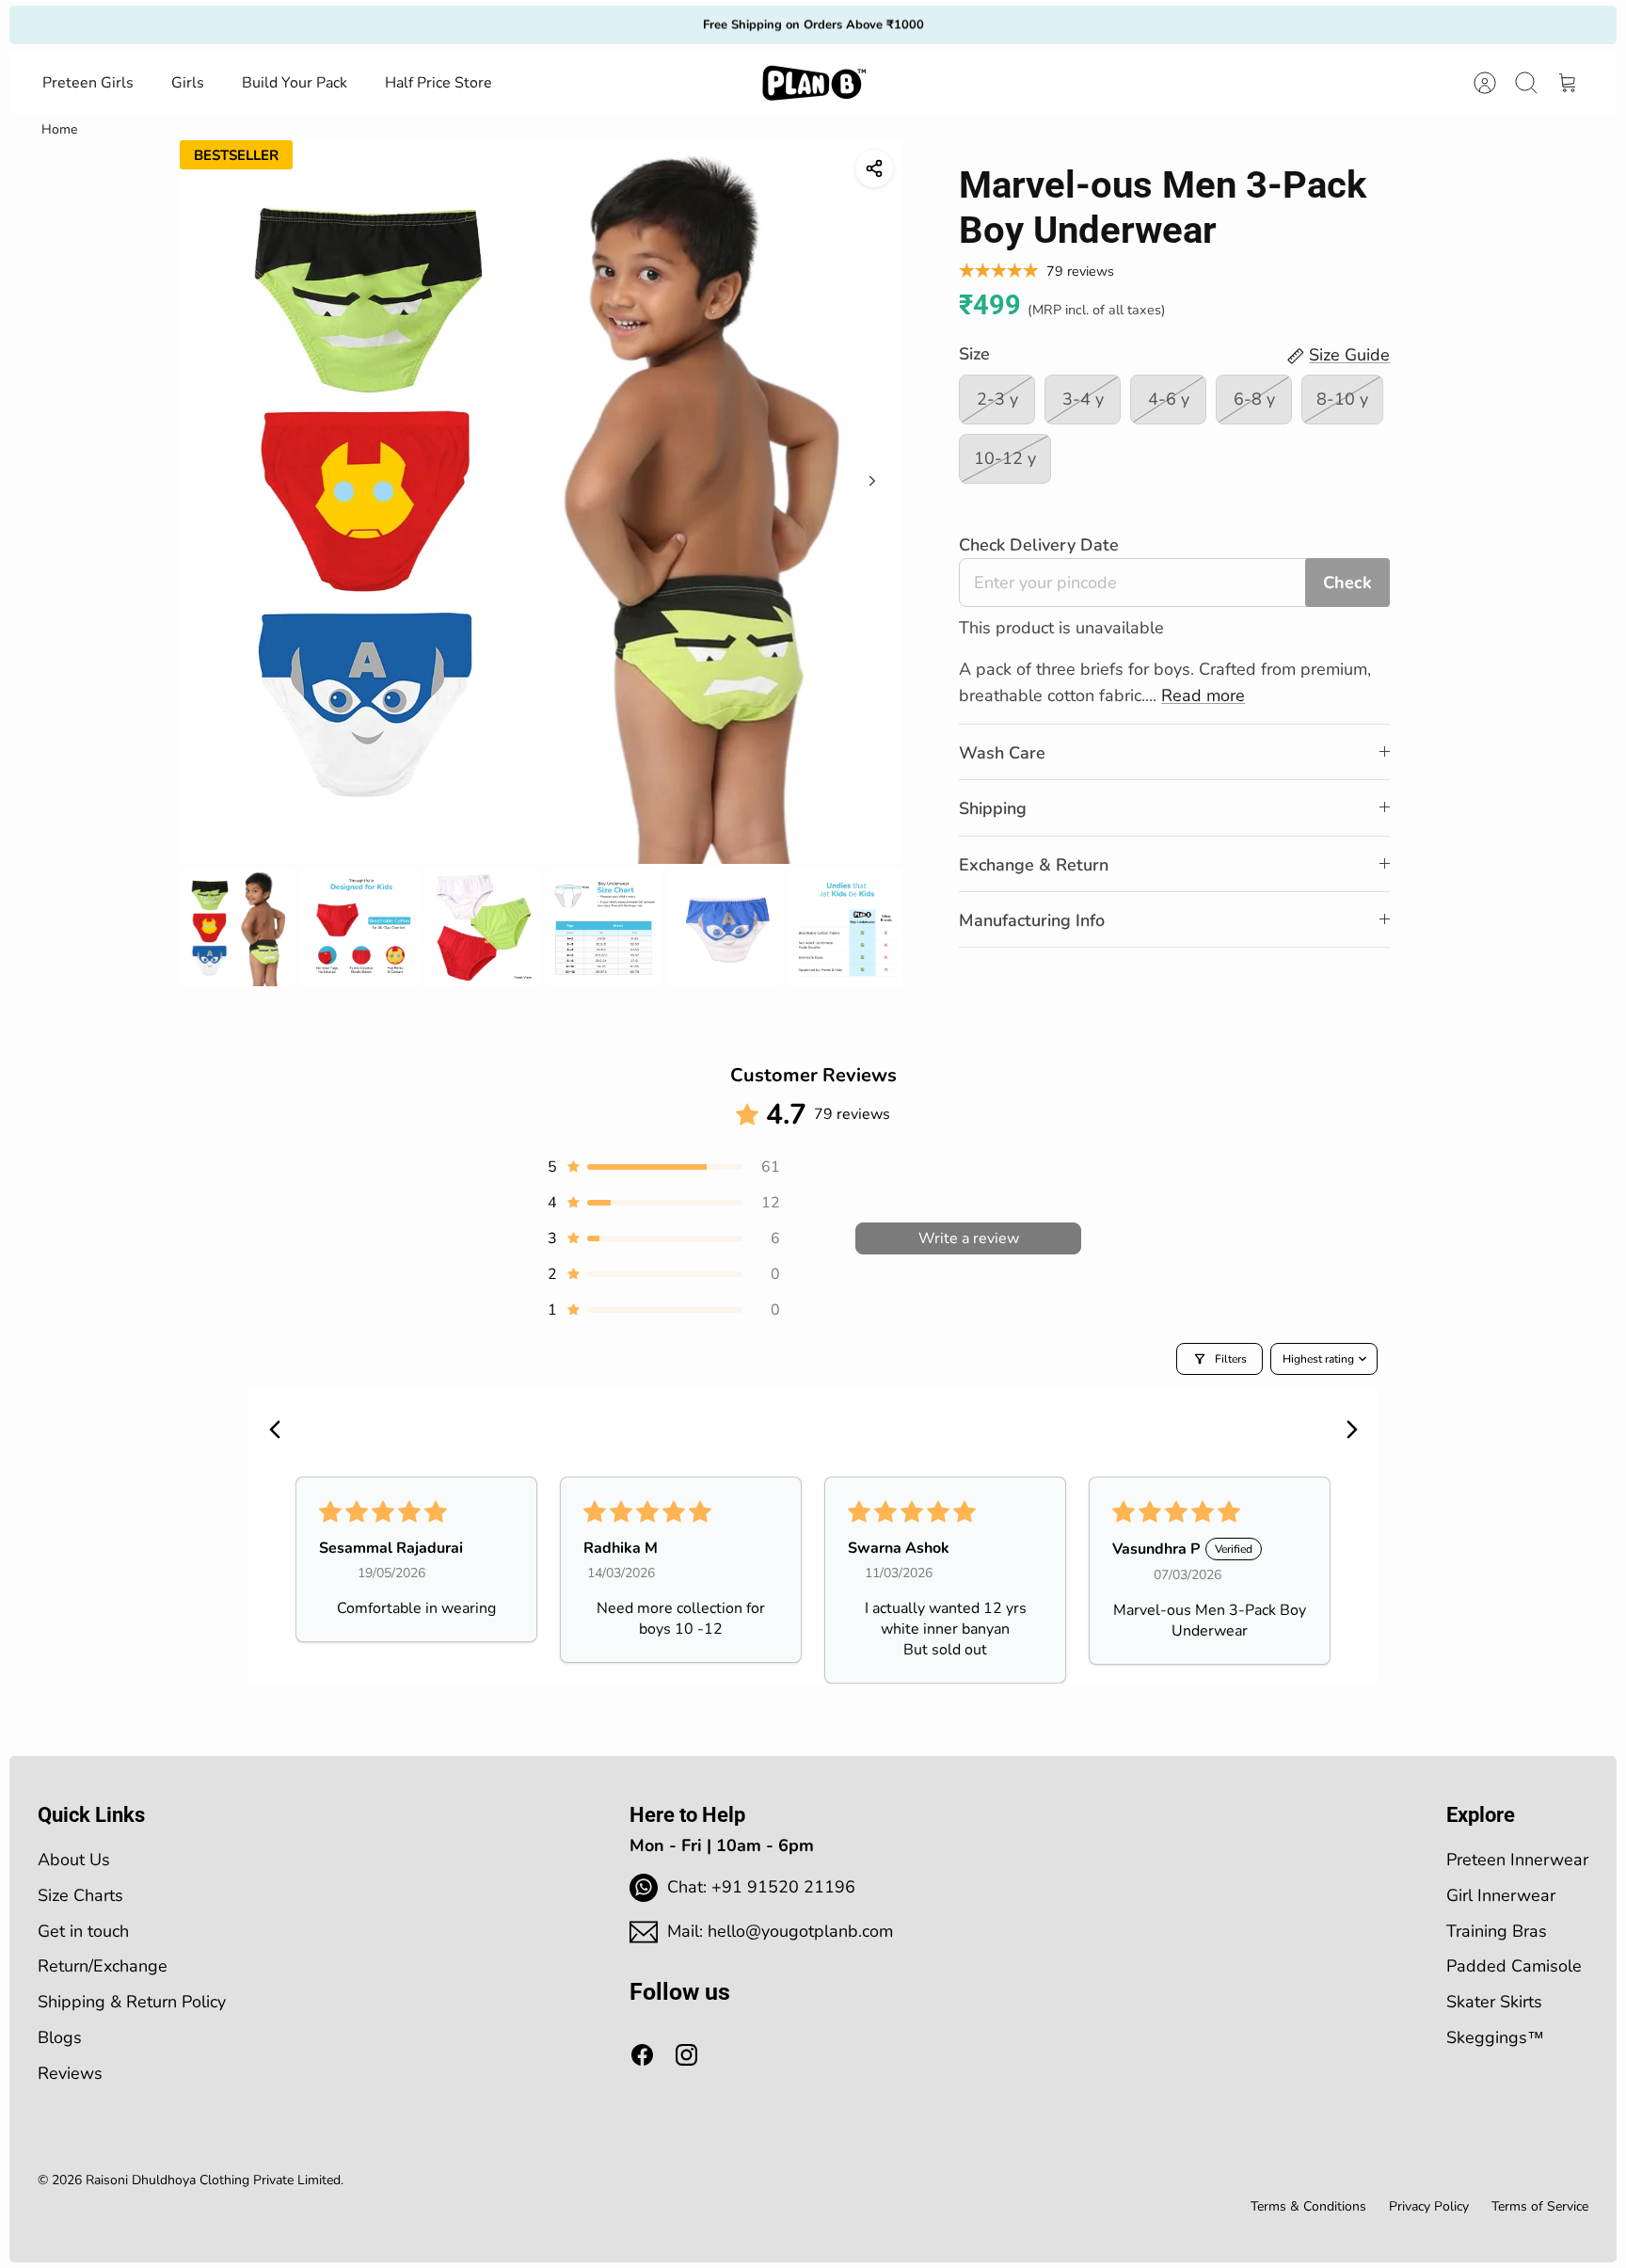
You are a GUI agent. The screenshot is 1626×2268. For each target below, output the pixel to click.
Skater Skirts (1494, 2002)
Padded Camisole (1514, 1966)
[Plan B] (814, 83)
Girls (188, 83)
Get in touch (83, 1931)
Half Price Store (438, 83)
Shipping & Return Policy (132, 2002)
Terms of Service (1540, 2206)
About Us (74, 1860)
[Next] (1065, 24)
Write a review (969, 1238)
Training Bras (1497, 1931)
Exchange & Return (1034, 865)
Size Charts (80, 1895)
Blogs (60, 2037)
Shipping (993, 808)
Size (974, 354)
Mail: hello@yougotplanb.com (780, 1931)
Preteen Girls (88, 83)
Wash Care (1002, 753)
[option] (542, 502)
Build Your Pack (295, 83)
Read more (1203, 695)
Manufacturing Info (1032, 920)
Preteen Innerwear (1517, 1860)
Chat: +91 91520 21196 (761, 1887)
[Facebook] (642, 2055)
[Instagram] (686, 2055)
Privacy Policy (1429, 2206)
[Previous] (561, 24)
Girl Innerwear (1501, 1895)
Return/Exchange (103, 1966)
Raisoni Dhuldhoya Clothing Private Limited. (215, 2180)
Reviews (70, 2073)
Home (59, 129)
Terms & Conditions (1308, 2206)
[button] (662, 1167)
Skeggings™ (1495, 2037)
